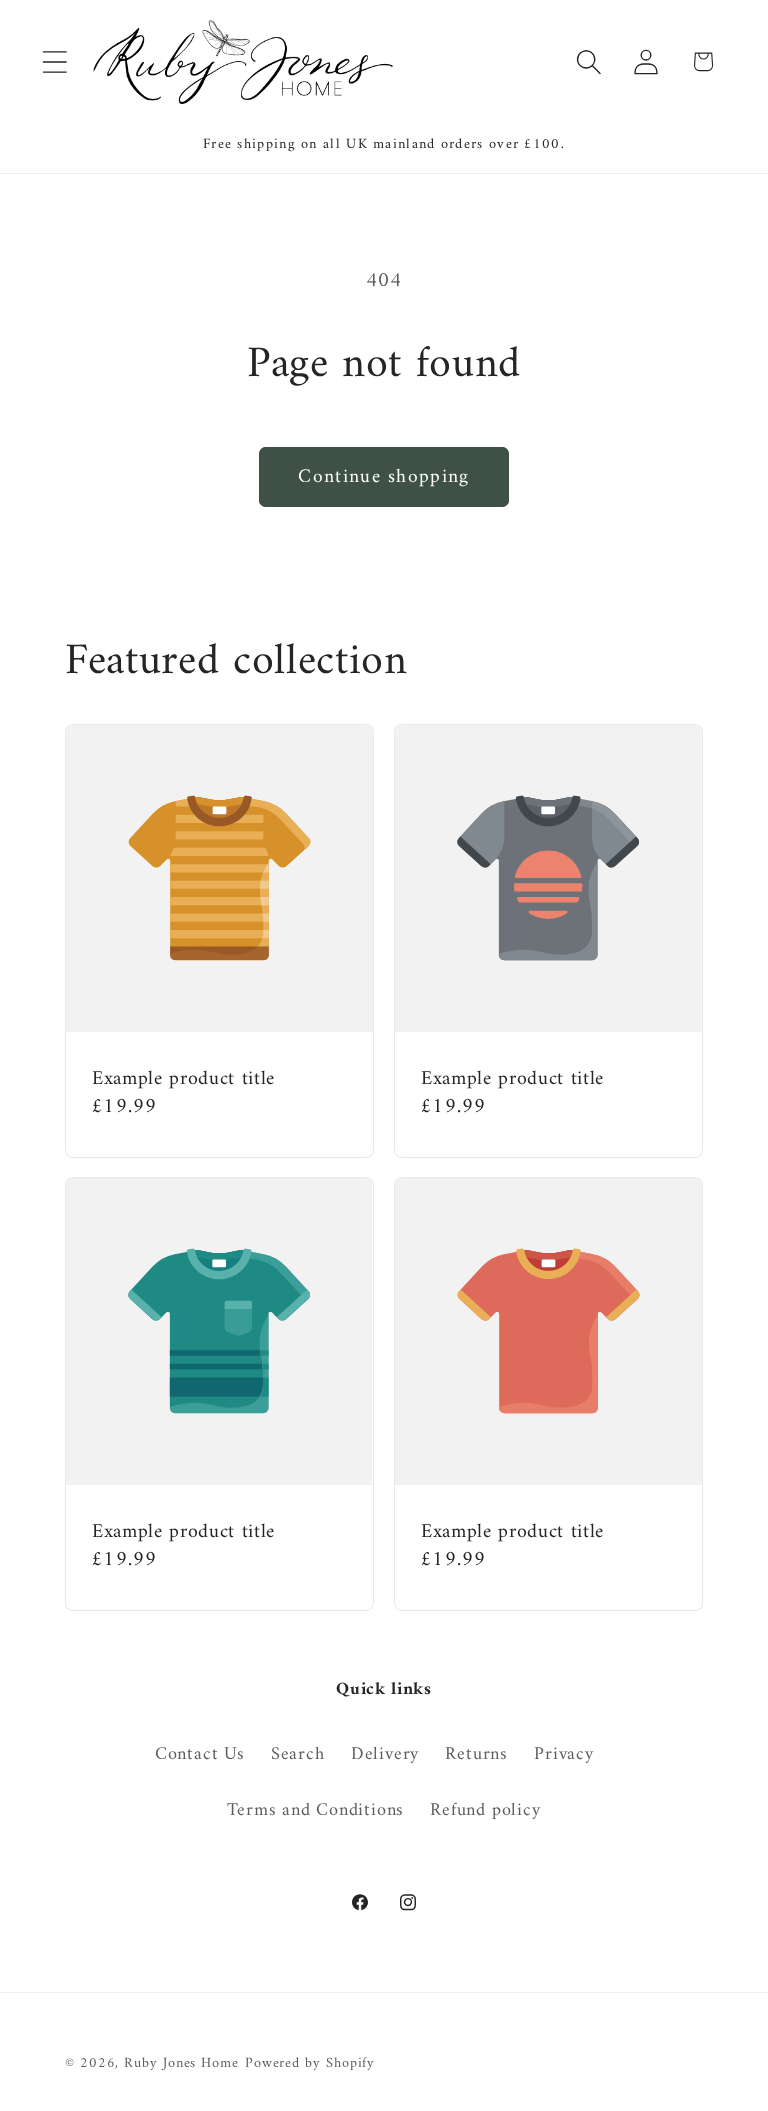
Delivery (385, 1755)
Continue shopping (383, 477)
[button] (54, 61)
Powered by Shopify (310, 2063)
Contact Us (200, 1756)
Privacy (563, 1755)
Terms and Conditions (315, 1811)
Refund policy (485, 1811)
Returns (476, 1755)
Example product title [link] (183, 1080)
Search (298, 1755)
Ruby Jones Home (181, 2063)
